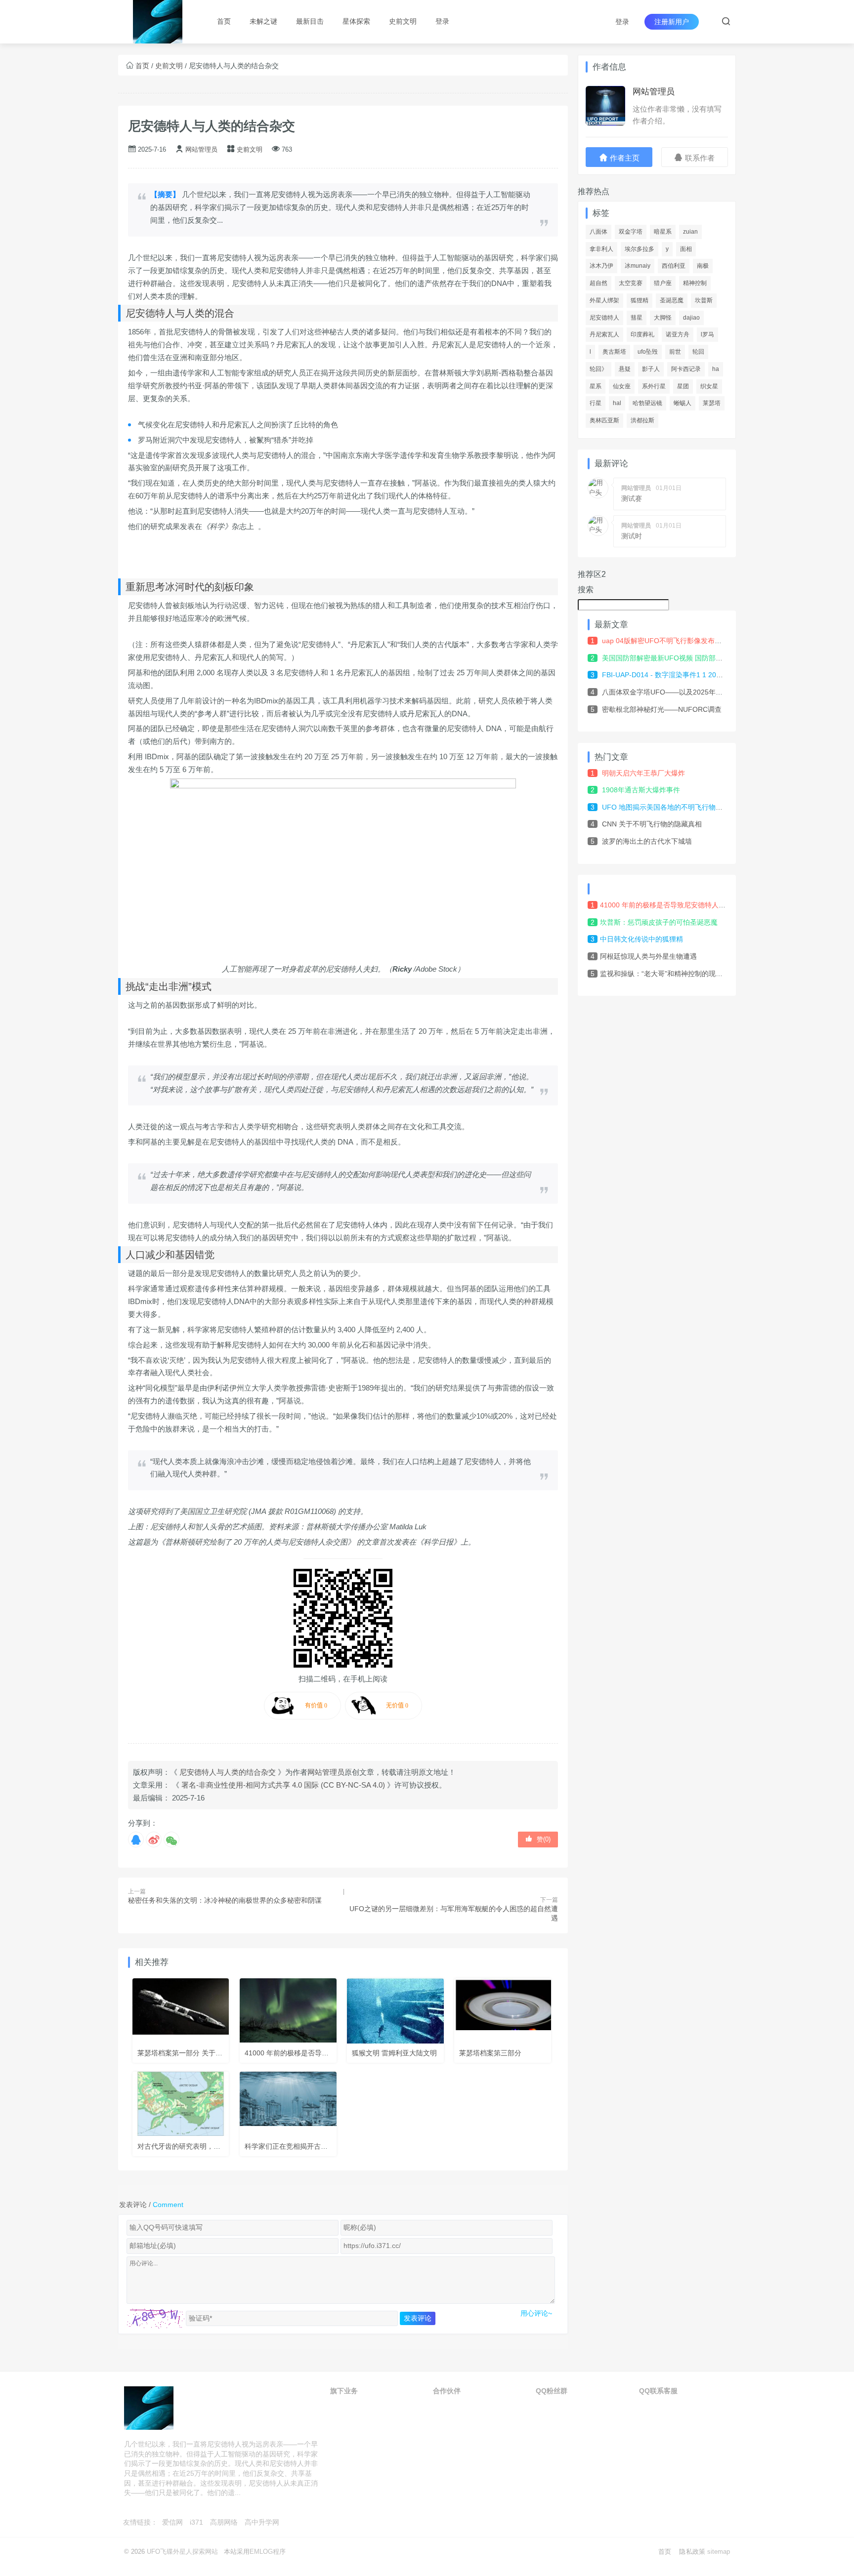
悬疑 (625, 369)
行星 (596, 403)
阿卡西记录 (686, 369)
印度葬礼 (642, 334)
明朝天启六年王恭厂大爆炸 (643, 773)
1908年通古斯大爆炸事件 (641, 790)
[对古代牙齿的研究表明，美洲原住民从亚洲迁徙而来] (181, 2104)
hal (617, 403)
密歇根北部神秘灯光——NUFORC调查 (662, 709)
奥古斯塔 (614, 352)
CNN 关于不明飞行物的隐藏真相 (652, 824)
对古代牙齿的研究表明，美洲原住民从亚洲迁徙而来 (217, 2146)
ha (716, 369)
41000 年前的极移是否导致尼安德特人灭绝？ (314, 2053)
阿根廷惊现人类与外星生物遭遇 (648, 956)
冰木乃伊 (601, 266)
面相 (686, 249)
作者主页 (624, 158)
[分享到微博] (154, 1840)
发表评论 (418, 2318)
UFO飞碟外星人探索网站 (182, 2552)
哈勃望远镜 (647, 403)
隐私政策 (692, 2552)
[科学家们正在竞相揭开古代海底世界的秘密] (288, 2104)
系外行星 (654, 386)
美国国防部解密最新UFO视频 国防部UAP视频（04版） (687, 658)
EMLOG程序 (268, 2552)
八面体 (598, 232)
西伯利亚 (674, 266)
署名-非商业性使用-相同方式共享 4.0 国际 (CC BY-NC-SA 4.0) (283, 1785)
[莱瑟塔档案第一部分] (181, 2011)
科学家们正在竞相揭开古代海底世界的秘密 (310, 2146)
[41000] (288, 2011)
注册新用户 (672, 22)
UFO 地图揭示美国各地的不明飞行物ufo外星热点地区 (684, 807)
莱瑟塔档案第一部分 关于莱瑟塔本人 (194, 2053)
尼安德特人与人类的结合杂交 (212, 126)
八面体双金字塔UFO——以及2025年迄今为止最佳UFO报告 (694, 692)
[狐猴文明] (395, 2011)
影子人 (651, 369)
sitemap (719, 2552)
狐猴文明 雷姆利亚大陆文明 (394, 2053)
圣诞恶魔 (672, 300)
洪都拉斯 (642, 420)
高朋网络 (224, 2522)
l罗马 (707, 334)
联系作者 (699, 158)
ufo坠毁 (648, 352)
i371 (196, 2522)
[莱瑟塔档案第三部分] (503, 2011)
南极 (703, 266)
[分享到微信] (171, 1840)
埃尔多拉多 (640, 249)
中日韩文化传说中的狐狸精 (641, 939)
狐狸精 (640, 300)
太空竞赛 (631, 283)
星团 (683, 386)
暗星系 (663, 232)
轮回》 (598, 369)
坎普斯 (704, 300)
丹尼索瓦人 (604, 334)
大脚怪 (663, 318)
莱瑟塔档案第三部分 (490, 2053)
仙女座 (622, 386)
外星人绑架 (604, 300)
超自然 (598, 283)
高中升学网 (262, 2522)
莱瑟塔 (712, 403)
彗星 (637, 318)
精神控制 (695, 283)
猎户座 (663, 283)
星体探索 (356, 21)
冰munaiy (638, 266)
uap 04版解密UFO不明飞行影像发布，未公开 (672, 641)
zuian (690, 232)
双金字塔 (631, 232)
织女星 (709, 386)
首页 (224, 21)
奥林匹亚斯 (604, 420)
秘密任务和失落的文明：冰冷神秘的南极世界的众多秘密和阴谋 (225, 1900)
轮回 (698, 352)
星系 (596, 386)
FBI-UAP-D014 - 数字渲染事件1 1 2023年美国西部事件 (687, 675)
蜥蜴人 (683, 403)
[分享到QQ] (136, 1840)
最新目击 (310, 21)
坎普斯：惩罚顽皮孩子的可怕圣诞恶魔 (659, 922)
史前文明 (403, 21)
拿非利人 (601, 249)
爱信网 (172, 2522)
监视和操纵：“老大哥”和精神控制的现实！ (665, 974)
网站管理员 (201, 149)
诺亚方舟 (678, 334)
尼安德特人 (604, 318)
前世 (675, 352)
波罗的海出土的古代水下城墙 (647, 841)
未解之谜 (263, 21)
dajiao (691, 318)
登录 (622, 22)
